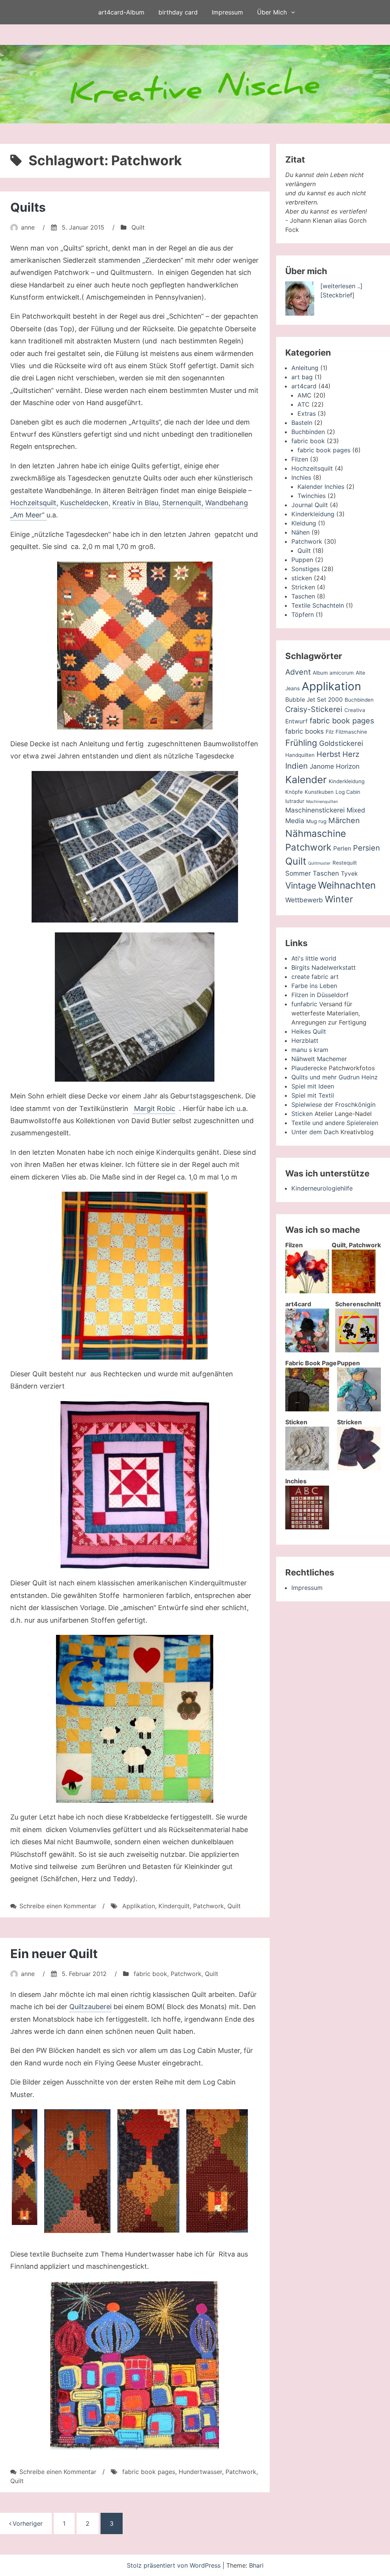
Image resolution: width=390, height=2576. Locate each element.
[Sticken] (307, 1468)
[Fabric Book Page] (307, 1409)
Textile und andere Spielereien (335, 1123)
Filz (330, 732)
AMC (304, 395)
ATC (304, 404)
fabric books (304, 731)
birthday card (178, 12)
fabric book (150, 1974)
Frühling (301, 743)
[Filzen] (307, 1291)
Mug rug (316, 821)
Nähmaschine (316, 833)
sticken (302, 578)
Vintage (301, 886)
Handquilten (300, 755)
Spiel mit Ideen (313, 1086)
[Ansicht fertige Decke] (135, 847)
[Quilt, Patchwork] (354, 1291)
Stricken (303, 587)
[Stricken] (359, 1468)
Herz (351, 754)
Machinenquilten (322, 802)
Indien (296, 766)
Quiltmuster (319, 863)
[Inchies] (307, 1527)
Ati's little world (314, 958)
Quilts (28, 207)
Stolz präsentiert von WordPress (175, 2565)
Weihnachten (347, 885)
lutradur (295, 801)
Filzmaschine (351, 732)
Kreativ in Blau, (136, 503)
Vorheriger (28, 2523)
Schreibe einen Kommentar (58, 1906)
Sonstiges (305, 569)
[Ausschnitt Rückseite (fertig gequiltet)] (135, 1007)
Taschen (303, 596)
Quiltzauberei (90, 2007)
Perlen (342, 848)
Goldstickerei (341, 743)
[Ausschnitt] (148, 2171)
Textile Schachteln (318, 605)
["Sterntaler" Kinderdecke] (135, 1719)
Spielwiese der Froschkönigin (333, 1104)
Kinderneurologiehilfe (322, 1188)
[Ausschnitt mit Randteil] (77, 2171)
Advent (298, 672)
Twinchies (312, 496)
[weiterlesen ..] (341, 286)
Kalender (306, 780)
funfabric (304, 1004)
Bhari (256, 2565)
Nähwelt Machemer (319, 1059)
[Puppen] (359, 1409)
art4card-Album (121, 12)
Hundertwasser (200, 2472)
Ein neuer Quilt (54, 1954)
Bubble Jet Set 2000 (314, 700)
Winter (339, 899)
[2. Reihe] (25, 2167)
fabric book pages (149, 2472)
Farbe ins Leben (314, 986)
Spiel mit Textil (313, 1095)
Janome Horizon (335, 766)
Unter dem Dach (315, 1132)
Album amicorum (333, 673)
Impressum (227, 12)
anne (28, 227)
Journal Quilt (310, 505)
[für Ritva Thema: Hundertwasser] (135, 2365)
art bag (302, 377)
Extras (307, 413)
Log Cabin (348, 792)
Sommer (298, 873)
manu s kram (310, 1050)
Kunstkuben (319, 792)
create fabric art (315, 977)
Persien (367, 848)
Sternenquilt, (183, 503)
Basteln (302, 423)
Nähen (300, 532)
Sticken (302, 1114)
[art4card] (307, 1350)
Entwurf (296, 721)
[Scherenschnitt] (357, 1350)
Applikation (139, 1906)
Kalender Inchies (321, 487)
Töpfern (303, 614)
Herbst (328, 754)
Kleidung (304, 523)
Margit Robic (154, 1108)
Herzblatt (305, 1041)
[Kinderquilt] (135, 1276)
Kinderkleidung (313, 514)
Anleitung (305, 368)
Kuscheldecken (84, 503)
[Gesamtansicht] (135, 646)
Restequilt (345, 863)
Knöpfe (294, 792)
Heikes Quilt (309, 1031)
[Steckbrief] (337, 295)
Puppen (302, 560)
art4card (304, 386)
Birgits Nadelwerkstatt (324, 967)
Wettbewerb (304, 900)
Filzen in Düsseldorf (320, 995)
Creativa (355, 710)
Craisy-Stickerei (314, 709)
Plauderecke (309, 1068)
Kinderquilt (174, 1906)
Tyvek (349, 874)
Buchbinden (308, 432)
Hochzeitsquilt (33, 503)
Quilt (138, 227)
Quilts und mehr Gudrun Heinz (335, 1077)
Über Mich (272, 12)
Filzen (300, 459)
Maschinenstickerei (315, 810)
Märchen (344, 820)
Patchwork (209, 1906)
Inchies (301, 477)
